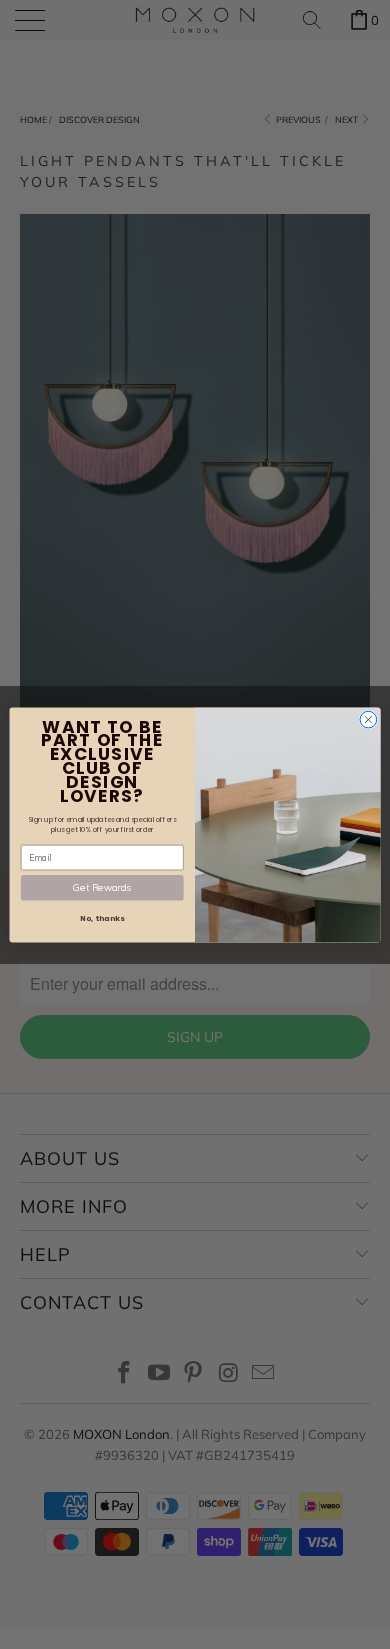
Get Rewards (102, 887)
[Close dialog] (368, 719)
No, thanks (102, 918)
